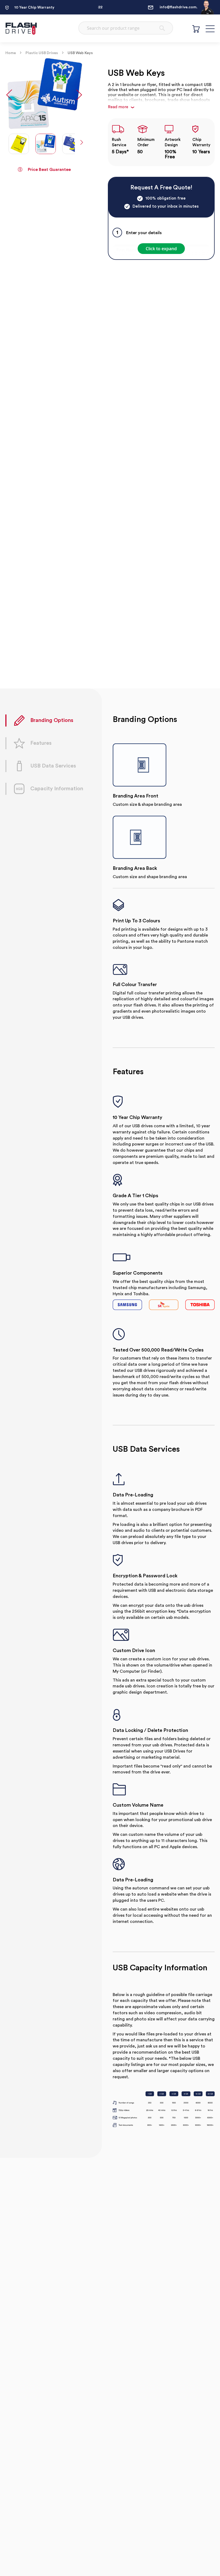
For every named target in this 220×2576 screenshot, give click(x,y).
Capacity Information (57, 789)
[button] (9, 94)
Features (41, 743)
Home (11, 53)
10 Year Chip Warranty (34, 8)
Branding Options (52, 720)
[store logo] (21, 28)
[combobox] (126, 28)
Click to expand (161, 249)
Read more (119, 107)
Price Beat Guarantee (49, 170)
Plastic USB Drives (42, 53)
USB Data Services (53, 766)
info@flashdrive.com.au (176, 7)
